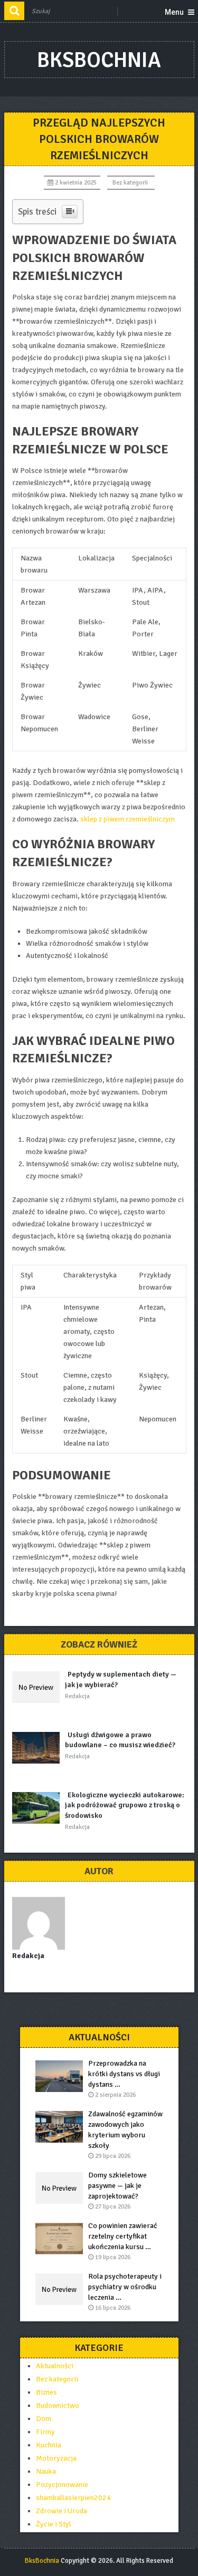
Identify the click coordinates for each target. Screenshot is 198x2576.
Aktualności (55, 2366)
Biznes (46, 2392)
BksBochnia (99, 60)
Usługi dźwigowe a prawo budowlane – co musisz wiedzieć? (120, 1740)
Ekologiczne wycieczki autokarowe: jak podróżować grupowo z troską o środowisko (125, 1805)
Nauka (46, 2471)
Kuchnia (49, 2445)
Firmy (45, 2432)
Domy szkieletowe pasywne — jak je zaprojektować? (117, 2186)
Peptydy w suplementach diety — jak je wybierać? (121, 1679)
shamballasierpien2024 (73, 2498)
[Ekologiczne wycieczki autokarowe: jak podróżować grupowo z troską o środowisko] (39, 1808)
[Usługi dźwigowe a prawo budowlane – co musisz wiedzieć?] (39, 1748)
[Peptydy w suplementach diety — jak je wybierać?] (39, 1687)
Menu (174, 12)
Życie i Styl (54, 2524)
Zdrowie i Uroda (62, 2511)
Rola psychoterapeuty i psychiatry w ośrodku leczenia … (125, 2287)
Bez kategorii (130, 183)
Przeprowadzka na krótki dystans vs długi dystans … (124, 2074)
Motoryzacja (56, 2458)
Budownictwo (58, 2405)
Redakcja (77, 1696)
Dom (44, 2419)
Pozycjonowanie (62, 2485)
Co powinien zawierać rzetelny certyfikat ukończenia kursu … (123, 2236)
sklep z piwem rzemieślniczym (128, 819)
